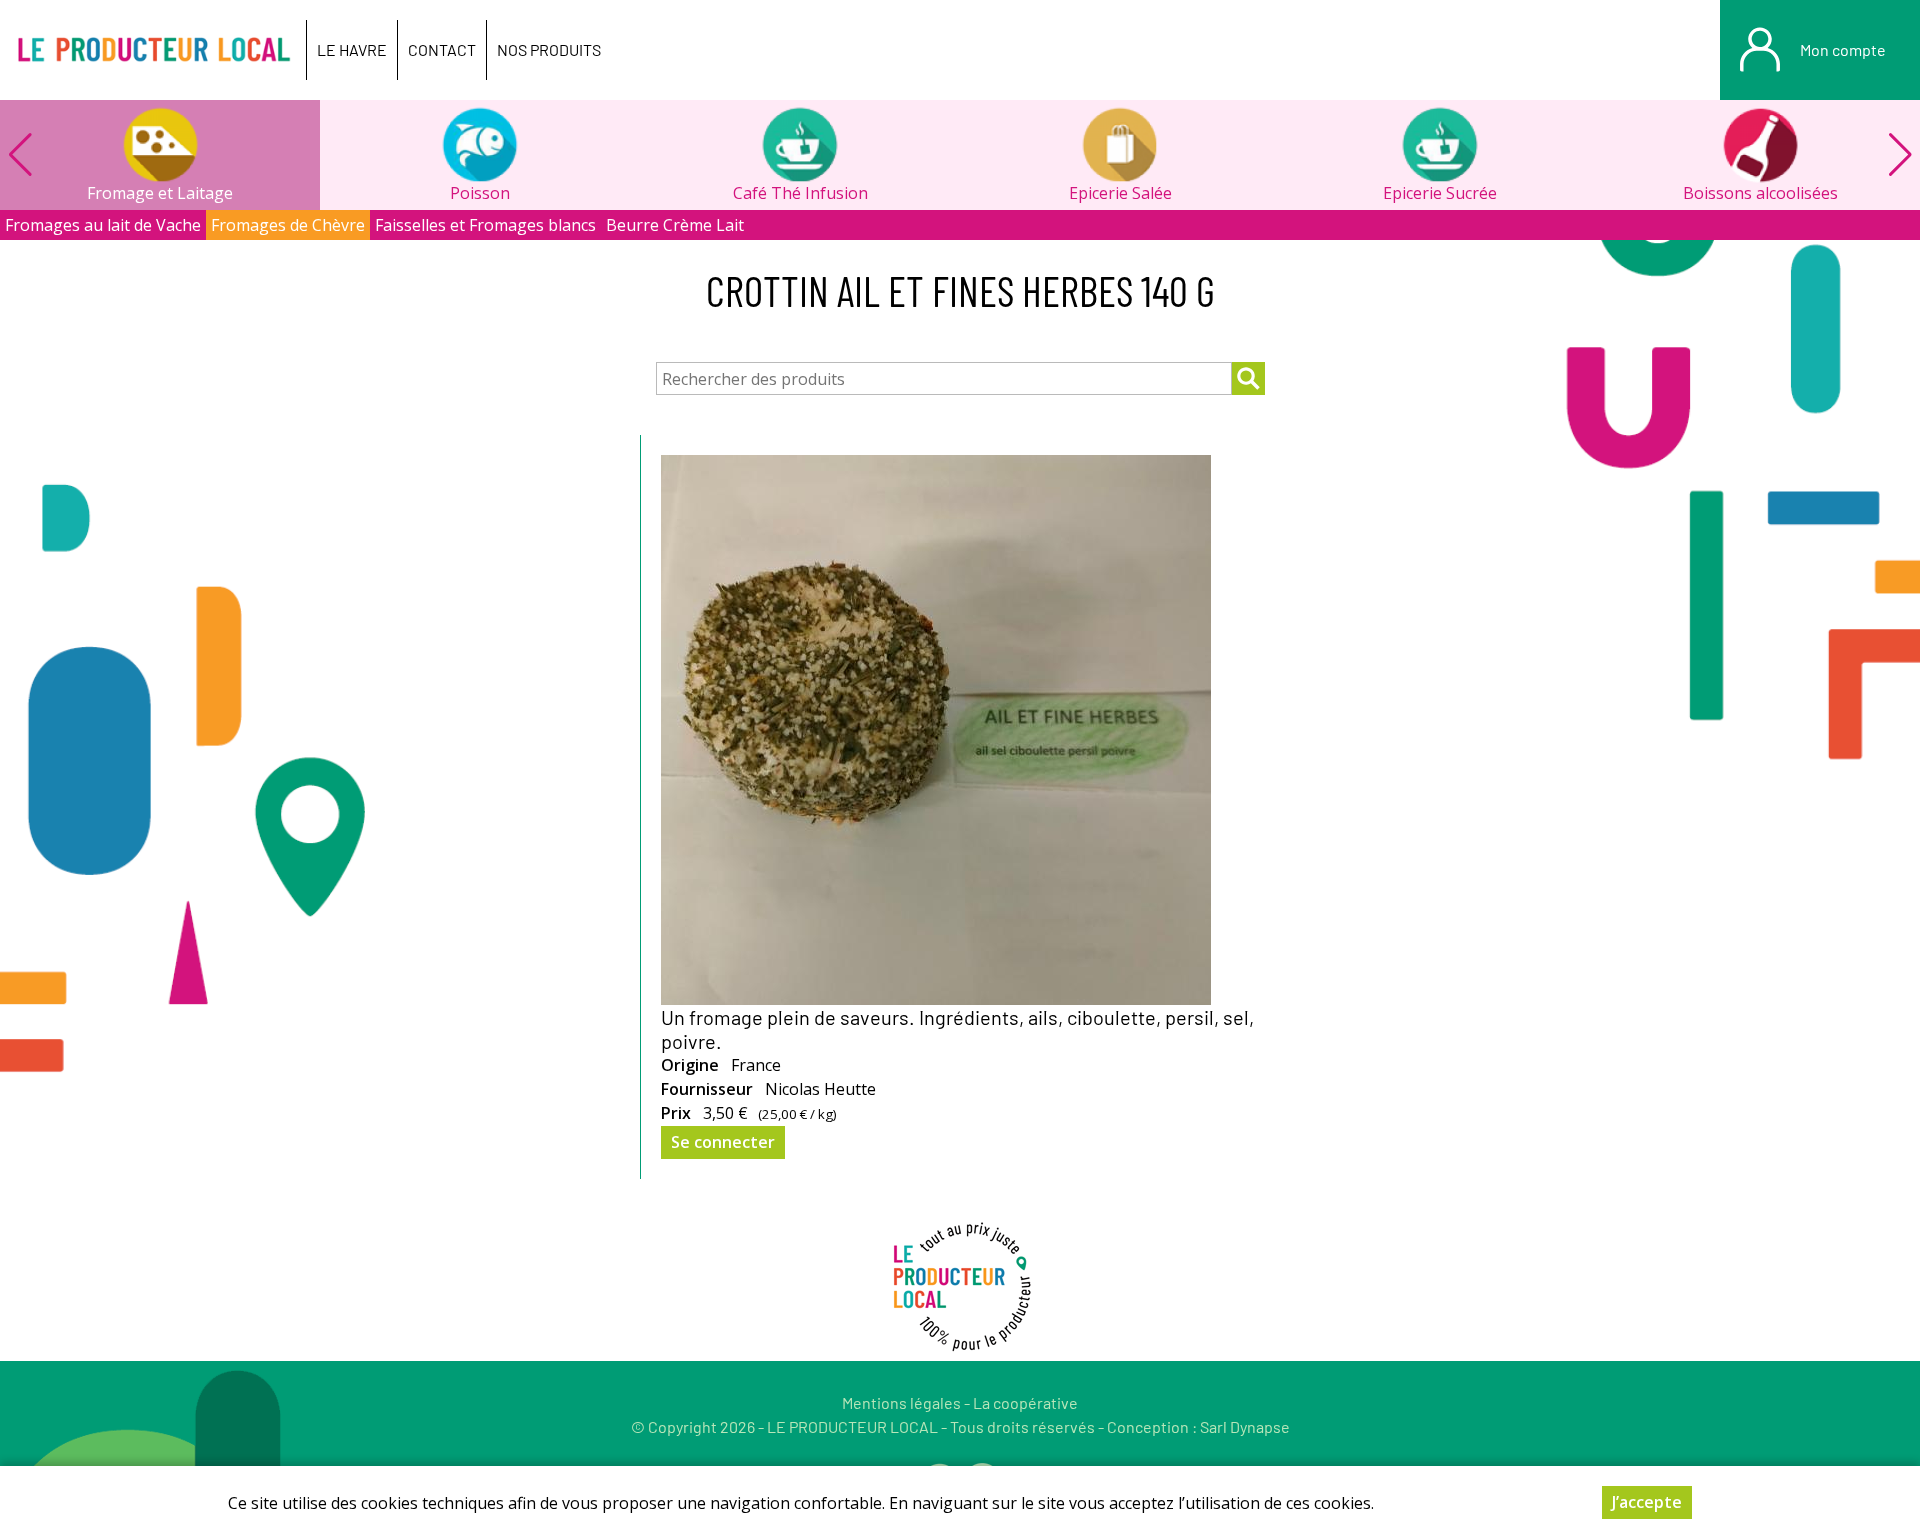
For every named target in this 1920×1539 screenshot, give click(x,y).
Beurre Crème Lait (675, 225)
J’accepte (1647, 1502)
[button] (1900, 155)
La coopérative (1025, 1402)
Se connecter (723, 1142)
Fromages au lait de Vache (103, 225)
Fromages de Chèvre (288, 225)
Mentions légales (901, 1402)
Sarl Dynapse (1245, 1426)
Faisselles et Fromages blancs (485, 225)
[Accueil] (153, 50)
